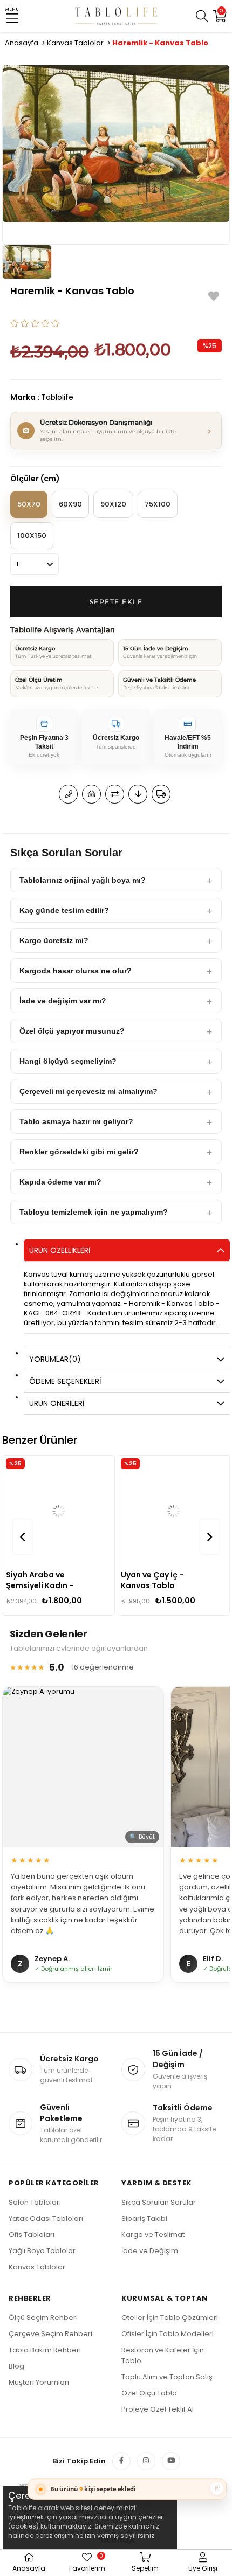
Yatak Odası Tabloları (46, 2218)
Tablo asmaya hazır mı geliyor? (76, 1121)
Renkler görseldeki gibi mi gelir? (79, 1152)
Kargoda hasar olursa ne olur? (76, 971)
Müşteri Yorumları (39, 2382)
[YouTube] (171, 2461)
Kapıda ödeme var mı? (60, 1182)
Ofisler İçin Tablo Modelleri (168, 2334)
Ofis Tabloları (32, 2235)
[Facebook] (121, 2461)
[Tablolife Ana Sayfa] (116, 16)
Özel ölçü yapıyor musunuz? (72, 1031)
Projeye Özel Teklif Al (158, 2409)
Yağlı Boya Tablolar (42, 2251)
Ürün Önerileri (57, 1403)
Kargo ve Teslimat (153, 2235)
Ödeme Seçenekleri (65, 1381)
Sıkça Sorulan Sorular (159, 2202)
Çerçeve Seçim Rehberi (50, 2334)
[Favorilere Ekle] (214, 296)
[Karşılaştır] (115, 794)
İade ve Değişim (150, 2251)
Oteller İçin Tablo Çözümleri (170, 2318)
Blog (16, 2366)
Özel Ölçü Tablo (149, 2393)
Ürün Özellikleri (60, 1250)
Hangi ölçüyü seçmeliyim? (68, 1061)
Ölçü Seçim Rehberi (43, 2318)
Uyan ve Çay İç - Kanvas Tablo (37, 1580)
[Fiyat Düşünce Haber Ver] (138, 794)
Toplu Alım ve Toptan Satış (167, 2377)
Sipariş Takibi (144, 2218)
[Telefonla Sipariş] (68, 794)
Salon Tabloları (35, 2202)
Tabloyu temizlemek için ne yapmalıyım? (94, 1212)
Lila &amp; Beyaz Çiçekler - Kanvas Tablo (155, 1580)
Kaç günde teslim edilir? (64, 910)
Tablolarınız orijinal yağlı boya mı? (83, 880)
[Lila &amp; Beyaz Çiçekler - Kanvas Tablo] (174, 1511)
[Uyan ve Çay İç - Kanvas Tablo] (59, 1511)
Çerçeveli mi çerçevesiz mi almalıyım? (88, 1091)
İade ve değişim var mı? (63, 1001)
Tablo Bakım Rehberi (45, 2350)
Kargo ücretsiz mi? (54, 940)
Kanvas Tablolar (37, 2267)
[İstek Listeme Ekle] (91, 794)
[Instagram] (146, 2461)
